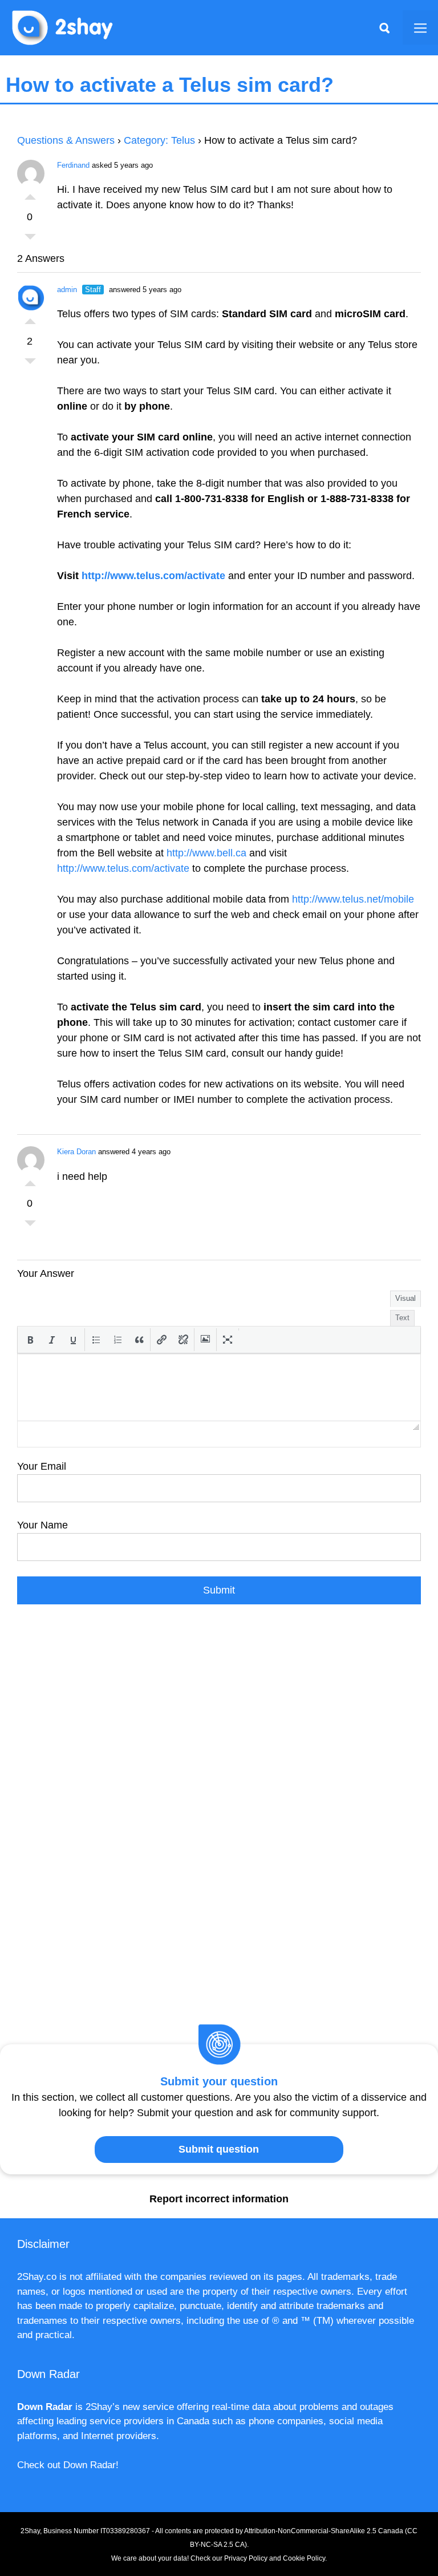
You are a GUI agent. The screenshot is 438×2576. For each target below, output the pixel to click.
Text (402, 1318)
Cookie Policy (304, 2558)
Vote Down (30, 240)
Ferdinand (73, 165)
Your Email (42, 1466)
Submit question (219, 2149)
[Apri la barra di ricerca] (384, 27)
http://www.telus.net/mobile (353, 899)
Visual (405, 1298)
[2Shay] (63, 27)
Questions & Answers (66, 140)
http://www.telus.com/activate (153, 576)
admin (67, 290)
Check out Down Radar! (68, 2465)
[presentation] (30, 1340)
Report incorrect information (219, 2199)
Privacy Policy (246, 2558)
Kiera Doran (76, 1152)
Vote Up (30, 194)
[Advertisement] (219, 1730)
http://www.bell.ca (206, 853)
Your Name (42, 1525)
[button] (30, 1340)
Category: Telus (159, 140)
